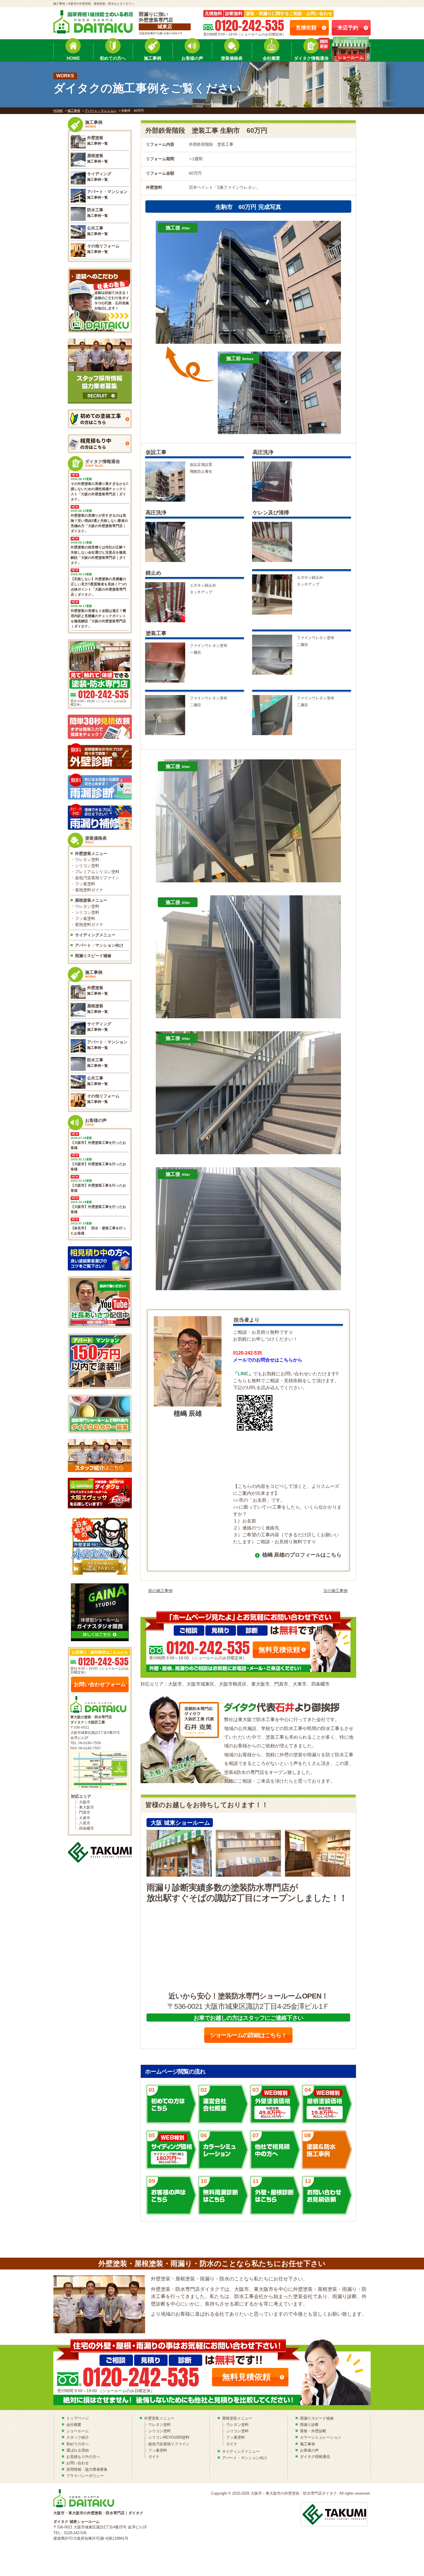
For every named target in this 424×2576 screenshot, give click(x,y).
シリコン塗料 (87, 866)
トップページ (78, 2418)
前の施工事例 (160, 1591)
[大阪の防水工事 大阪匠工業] (100, 1852)
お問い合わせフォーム (100, 1684)
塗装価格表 (232, 58)
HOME (73, 58)
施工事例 (153, 58)
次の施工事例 (335, 1591)
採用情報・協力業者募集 (87, 2469)
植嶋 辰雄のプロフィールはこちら (302, 1555)
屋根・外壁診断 (313, 2431)
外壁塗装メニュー (91, 853)
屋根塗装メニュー (91, 900)
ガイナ (154, 2457)
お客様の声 (192, 58)
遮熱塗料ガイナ (89, 890)
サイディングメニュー (95, 935)
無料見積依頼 (279, 1650)
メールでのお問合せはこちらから (268, 1360)
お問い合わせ (78, 2463)
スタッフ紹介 (78, 2437)
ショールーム (78, 2431)
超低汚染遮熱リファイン (97, 878)
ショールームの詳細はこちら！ (248, 2035)
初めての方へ (113, 58)
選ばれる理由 (78, 2450)
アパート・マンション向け (99, 945)
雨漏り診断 (309, 2425)
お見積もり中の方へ (83, 2457)
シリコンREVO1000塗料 (169, 2437)
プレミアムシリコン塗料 (97, 872)
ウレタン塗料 (87, 860)
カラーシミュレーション (321, 2437)
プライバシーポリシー (85, 2476)
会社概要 (271, 58)
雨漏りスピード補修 (93, 956)
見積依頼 (306, 28)
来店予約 (348, 28)
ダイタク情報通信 (311, 58)
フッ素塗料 (85, 884)
